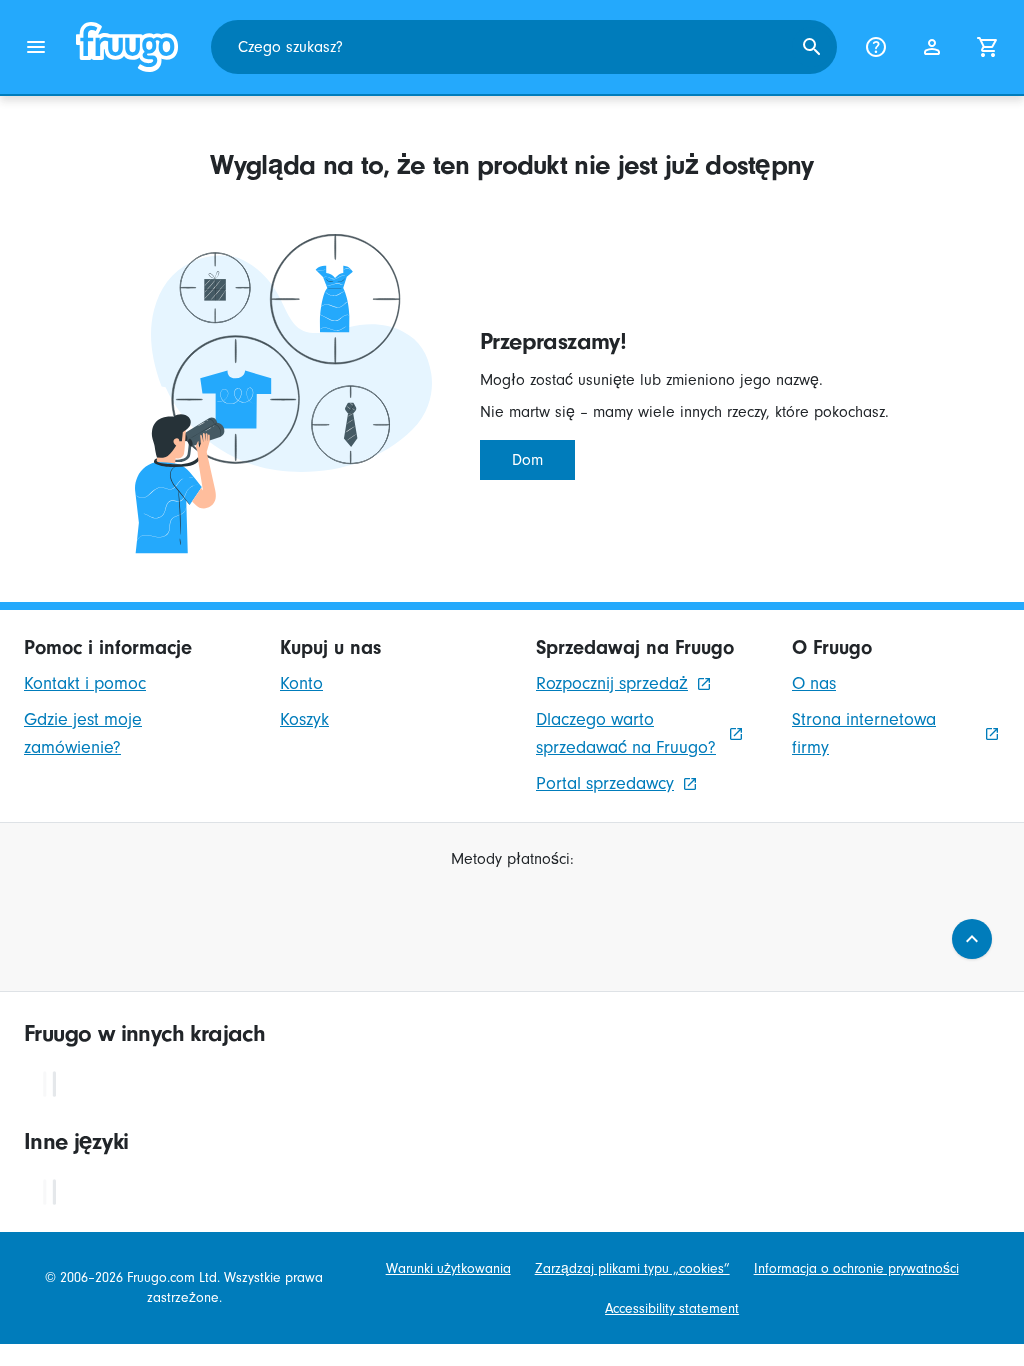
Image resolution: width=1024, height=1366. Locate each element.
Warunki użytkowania (448, 1268)
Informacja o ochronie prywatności (856, 1268)
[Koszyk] (988, 47)
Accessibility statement (672, 1308)
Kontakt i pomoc (85, 683)
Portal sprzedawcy (605, 783)
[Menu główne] (36, 47)
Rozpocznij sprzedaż (612, 683)
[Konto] (932, 47)
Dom (527, 460)
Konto (301, 683)
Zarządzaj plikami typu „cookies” (632, 1268)
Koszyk (304, 719)
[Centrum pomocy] (876, 47)
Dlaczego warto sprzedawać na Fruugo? (626, 733)
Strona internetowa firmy (864, 733)
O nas (814, 683)
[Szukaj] (812, 47)
